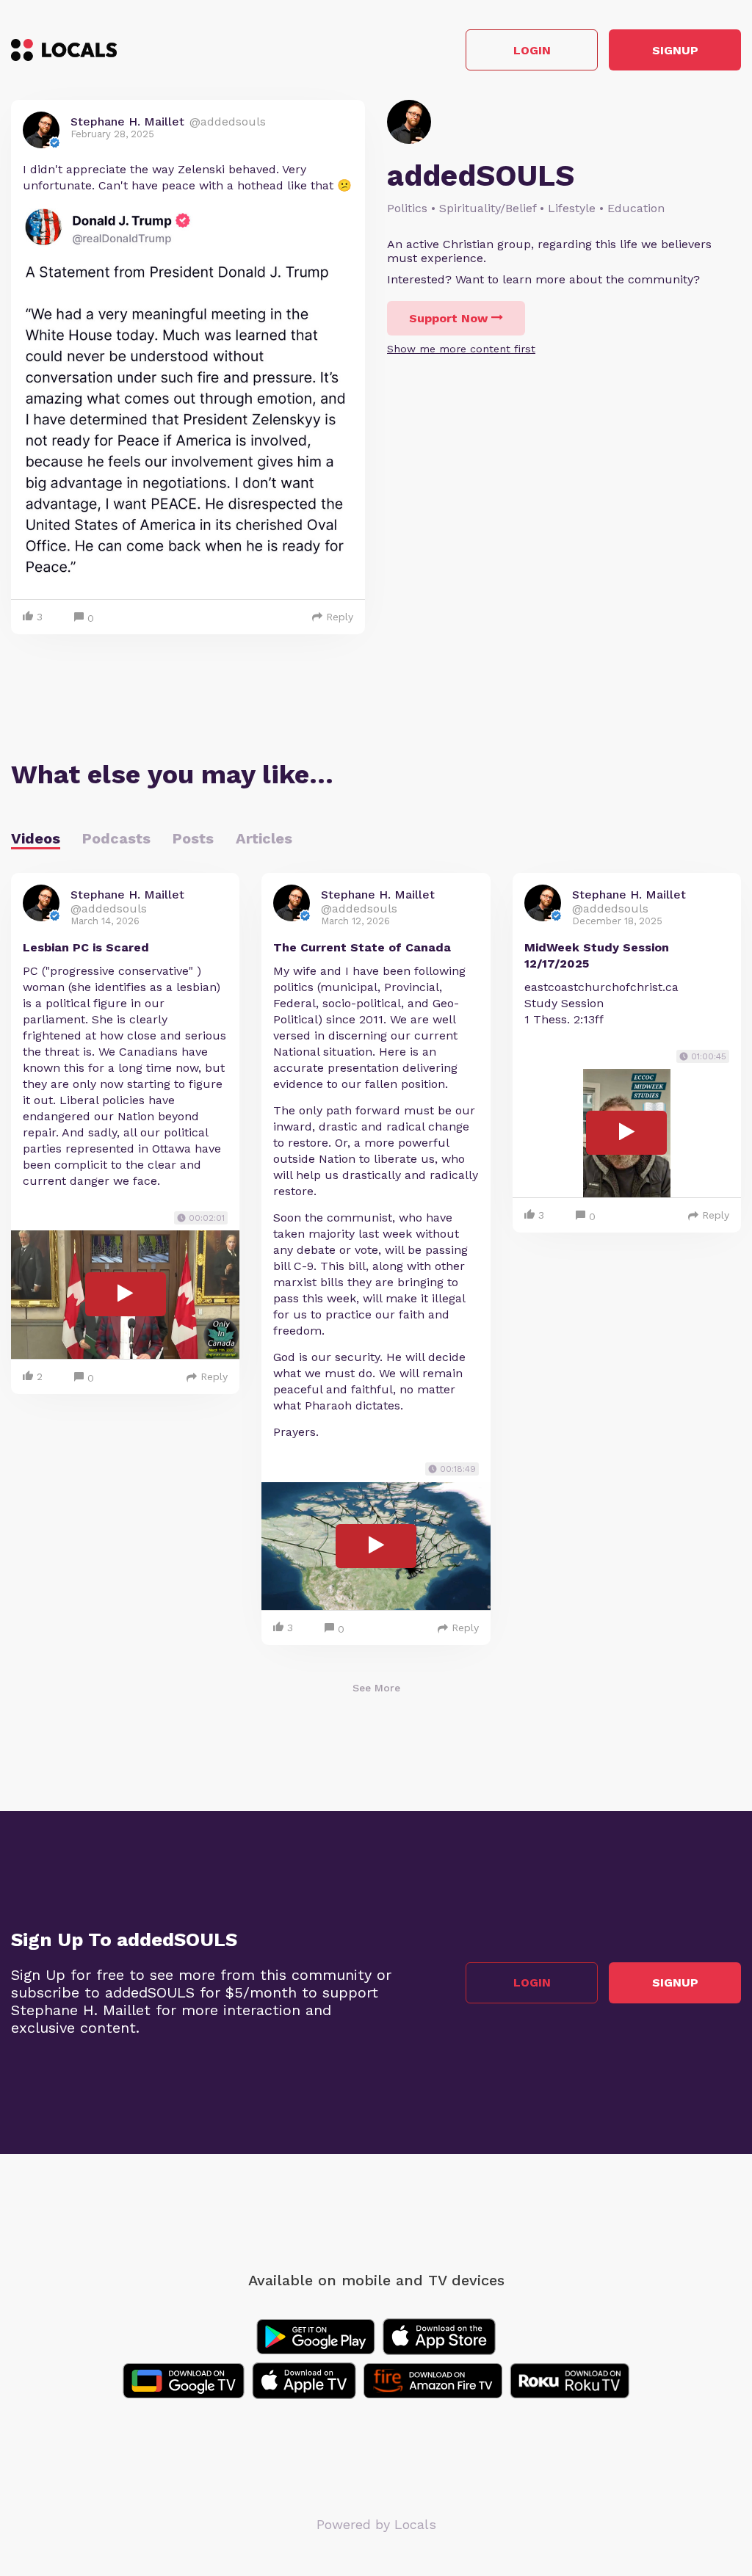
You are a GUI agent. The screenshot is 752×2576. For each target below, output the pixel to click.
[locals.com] (64, 50)
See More (376, 1688)
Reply (340, 617)
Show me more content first (461, 349)
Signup (675, 50)
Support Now (448, 318)
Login (532, 50)
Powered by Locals (376, 2524)
